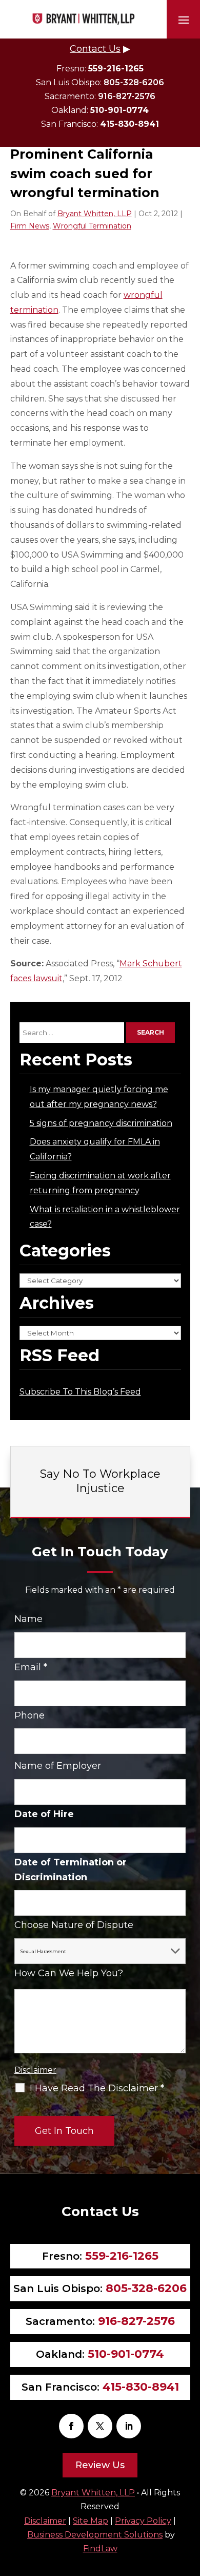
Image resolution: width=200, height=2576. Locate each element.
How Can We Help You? (69, 1973)
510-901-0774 (119, 110)
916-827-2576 (127, 96)
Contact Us (95, 49)
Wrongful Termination (92, 226)
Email (31, 1667)
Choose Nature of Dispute (74, 1925)
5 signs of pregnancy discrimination (101, 1123)
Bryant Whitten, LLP (95, 214)
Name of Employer (58, 1766)
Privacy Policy (143, 2521)
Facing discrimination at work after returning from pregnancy (100, 1183)
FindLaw (100, 2549)
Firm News (30, 226)
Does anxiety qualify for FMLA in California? (95, 1149)
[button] (184, 20)
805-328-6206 (134, 82)
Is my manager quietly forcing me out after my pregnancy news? (99, 1097)
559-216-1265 (116, 69)
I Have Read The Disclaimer (97, 2088)
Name (28, 1619)
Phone (29, 1715)
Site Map (91, 2521)
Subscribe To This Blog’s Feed (80, 1392)
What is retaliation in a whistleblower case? (105, 1217)
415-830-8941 (129, 124)
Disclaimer (35, 2070)
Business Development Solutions (95, 2535)
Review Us (100, 2465)
